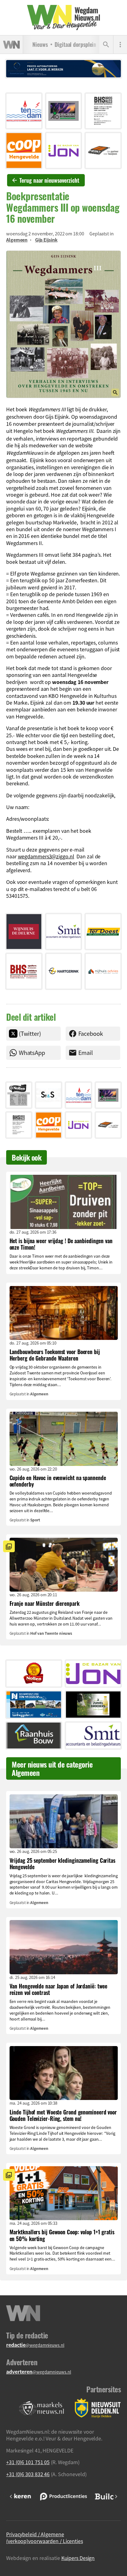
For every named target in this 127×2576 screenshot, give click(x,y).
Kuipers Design (78, 2558)
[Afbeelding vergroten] (63, 324)
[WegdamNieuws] (64, 18)
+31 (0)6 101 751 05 (28, 2462)
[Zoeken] (106, 45)
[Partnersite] (42, 2408)
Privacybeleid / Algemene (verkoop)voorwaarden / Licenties (45, 2537)
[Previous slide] (11, 2497)
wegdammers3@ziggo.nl (46, 856)
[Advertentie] (24, 111)
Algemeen (17, 240)
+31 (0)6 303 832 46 (28, 2474)
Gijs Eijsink (46, 240)
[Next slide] (116, 2497)
